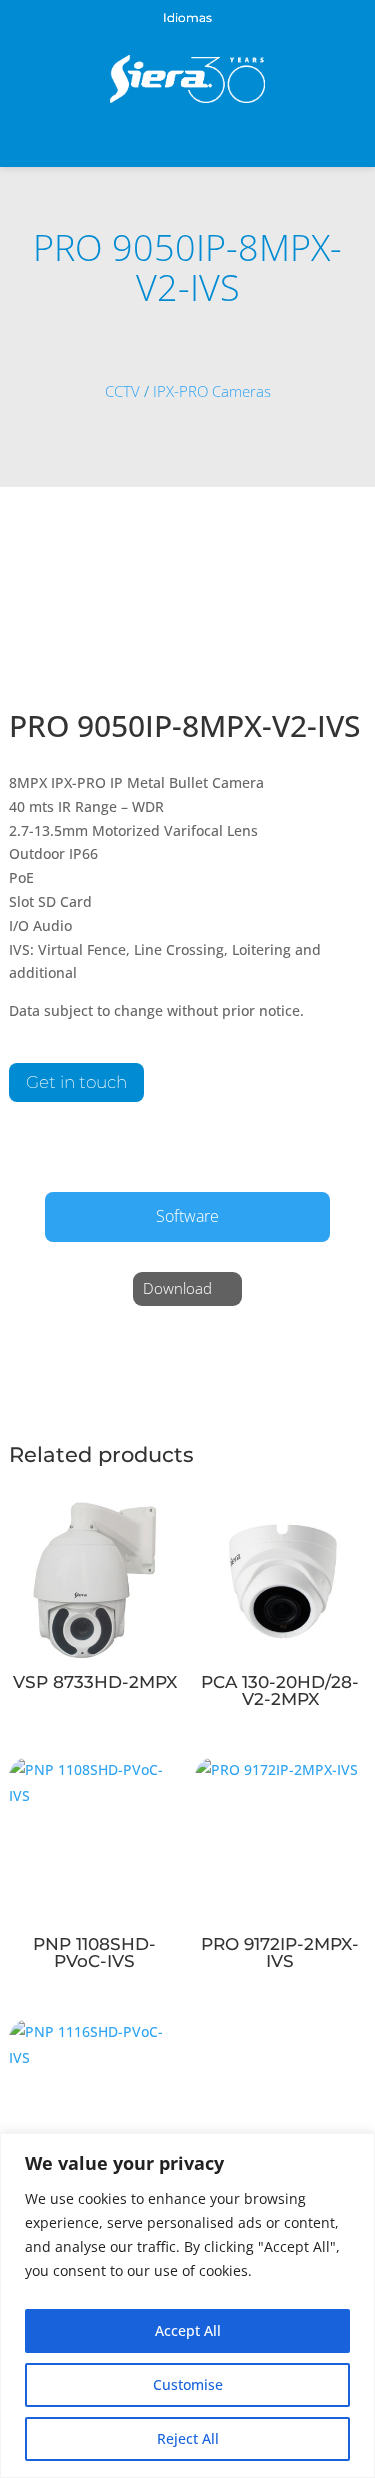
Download (177, 1288)
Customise (188, 2384)
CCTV (122, 391)
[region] (187, 2305)
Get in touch (76, 1082)
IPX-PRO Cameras (212, 391)
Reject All (188, 2438)
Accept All (188, 2330)
